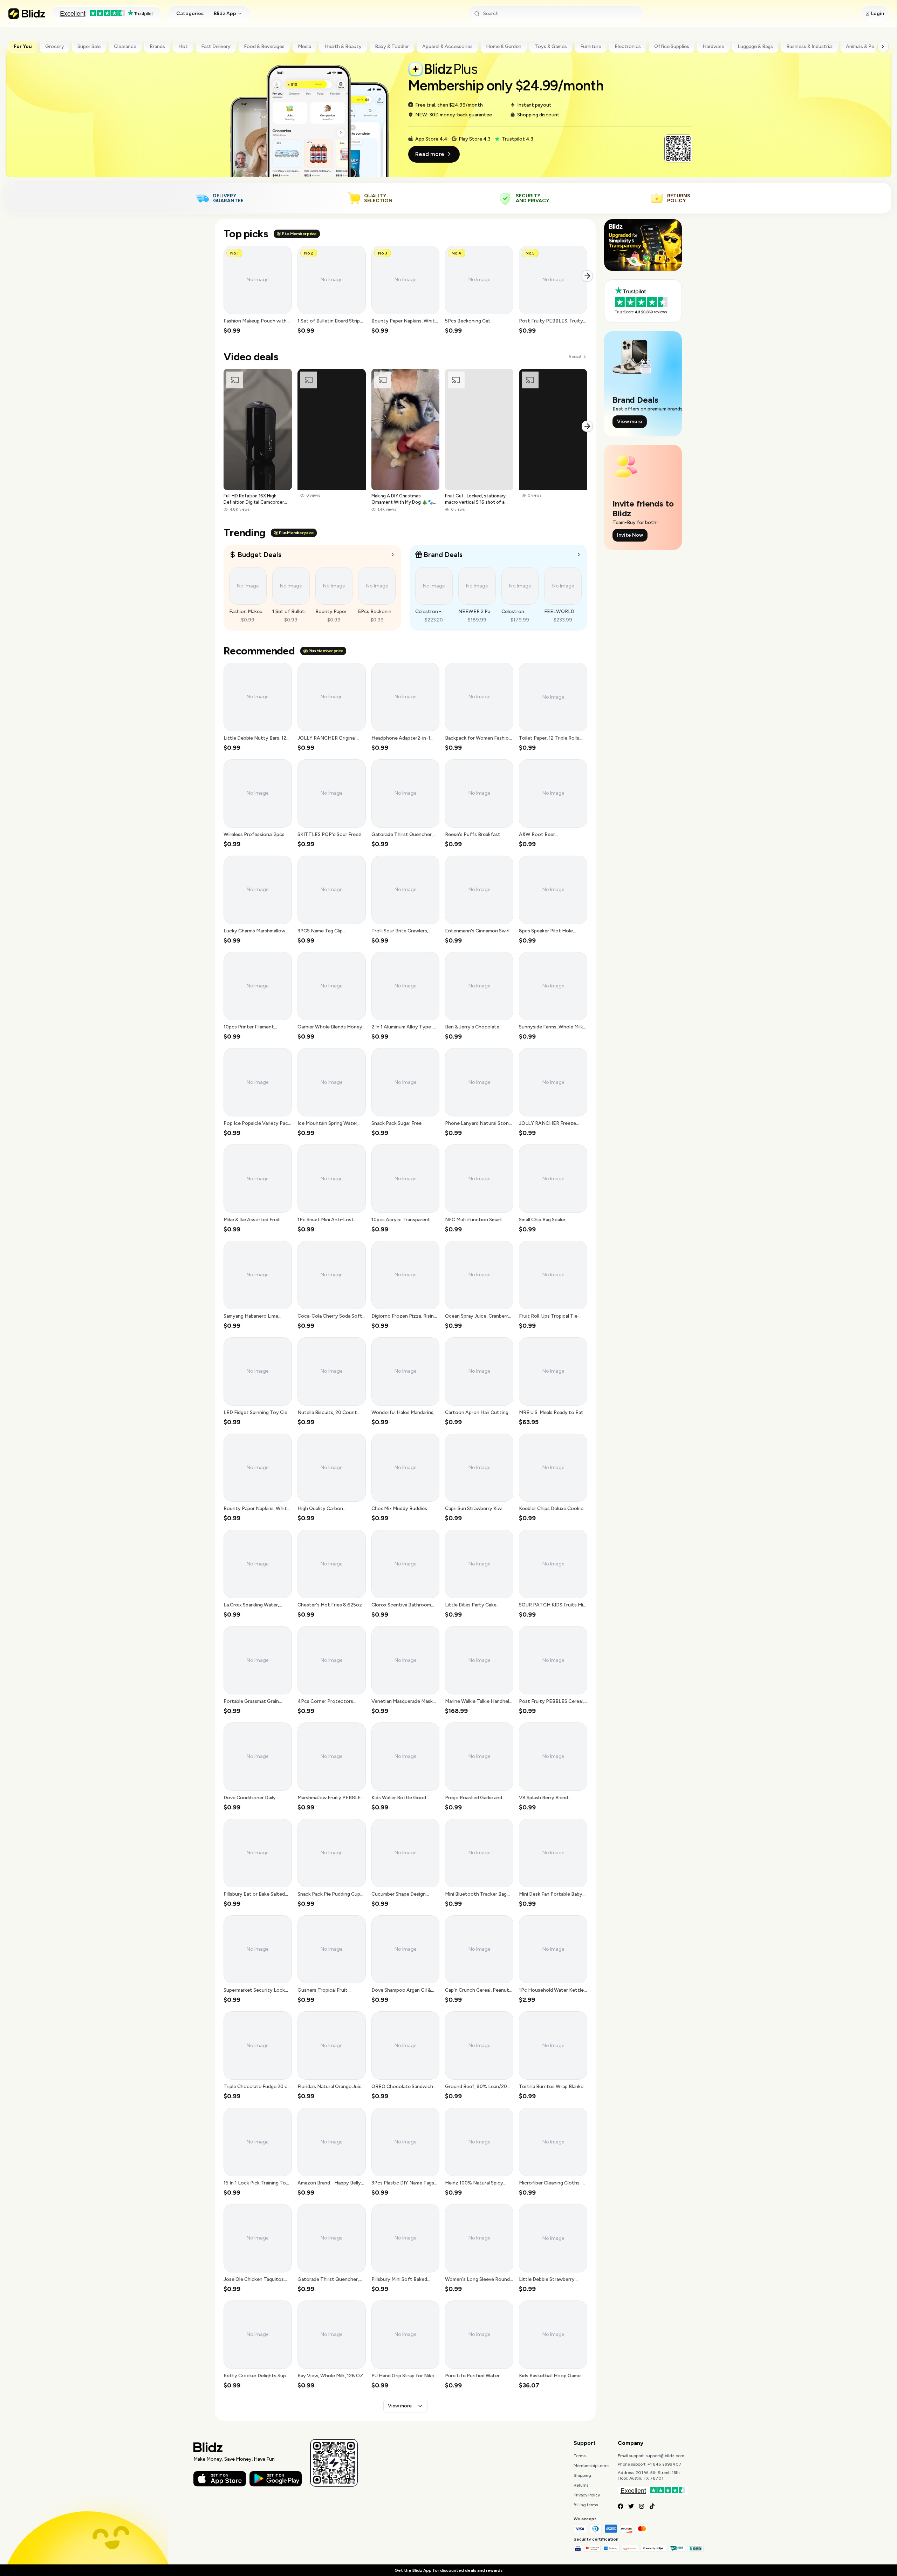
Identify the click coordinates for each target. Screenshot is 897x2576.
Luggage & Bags (755, 46)
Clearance (125, 46)
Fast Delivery (216, 46)
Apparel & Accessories (447, 46)
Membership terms (591, 2466)
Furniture (591, 46)
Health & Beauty (343, 46)
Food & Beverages (264, 46)
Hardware (713, 46)
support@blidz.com (665, 2456)
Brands (157, 46)
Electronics (628, 46)
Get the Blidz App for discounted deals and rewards (448, 2570)
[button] (258, 290)
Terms (580, 2456)
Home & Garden (504, 46)
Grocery (55, 46)
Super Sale (89, 46)
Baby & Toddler (392, 46)
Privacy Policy (587, 2495)
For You (23, 46)
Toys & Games (551, 46)
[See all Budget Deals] (393, 555)
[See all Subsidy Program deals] (579, 555)
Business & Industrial (809, 46)
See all (575, 357)
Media (304, 46)
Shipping (582, 2475)
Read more (430, 154)
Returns (581, 2485)
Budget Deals (259, 555)
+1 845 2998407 (665, 2464)
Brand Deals (443, 555)
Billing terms (586, 2505)
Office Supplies (672, 46)
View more (400, 2406)
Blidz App (225, 13)
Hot (183, 46)
